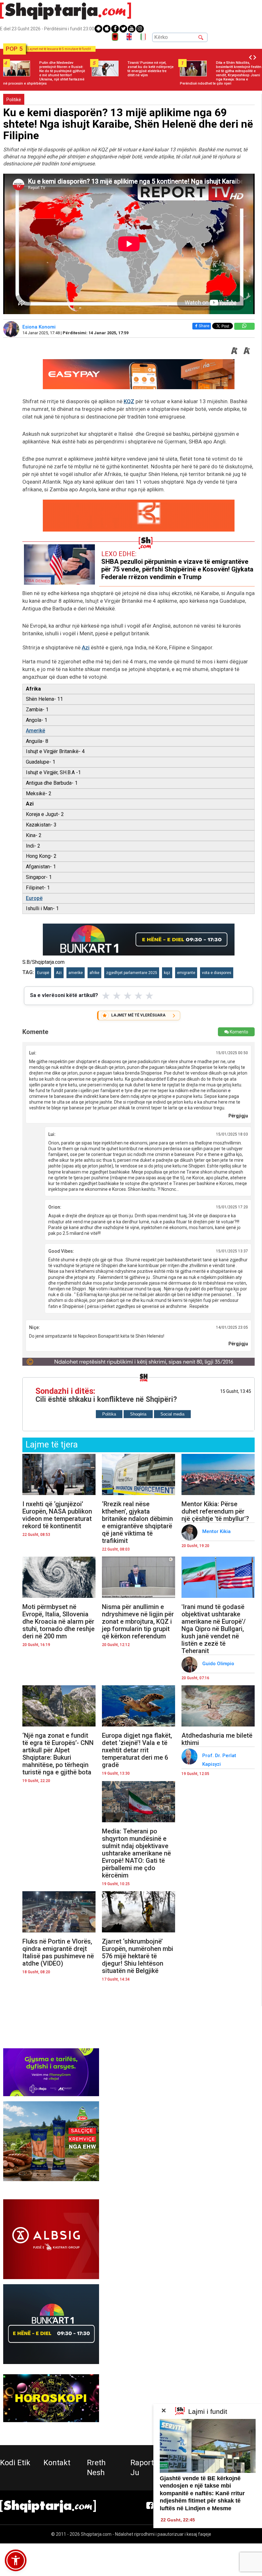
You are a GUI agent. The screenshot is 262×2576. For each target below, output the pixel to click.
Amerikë (35, 731)
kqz (167, 973)
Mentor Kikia (217, 1531)
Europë (34, 898)
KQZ (129, 401)
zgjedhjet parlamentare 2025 (132, 973)
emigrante (186, 973)
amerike (76, 973)
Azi (86, 647)
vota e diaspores (217, 973)
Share (204, 326)
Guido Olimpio (219, 1664)
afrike (94, 973)
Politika (109, 1414)
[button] (16, 2560)
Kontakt (57, 2463)
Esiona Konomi (40, 327)
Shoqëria (138, 1414)
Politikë (14, 100)
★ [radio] (106, 996)
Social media (172, 1414)
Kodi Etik (15, 2463)
